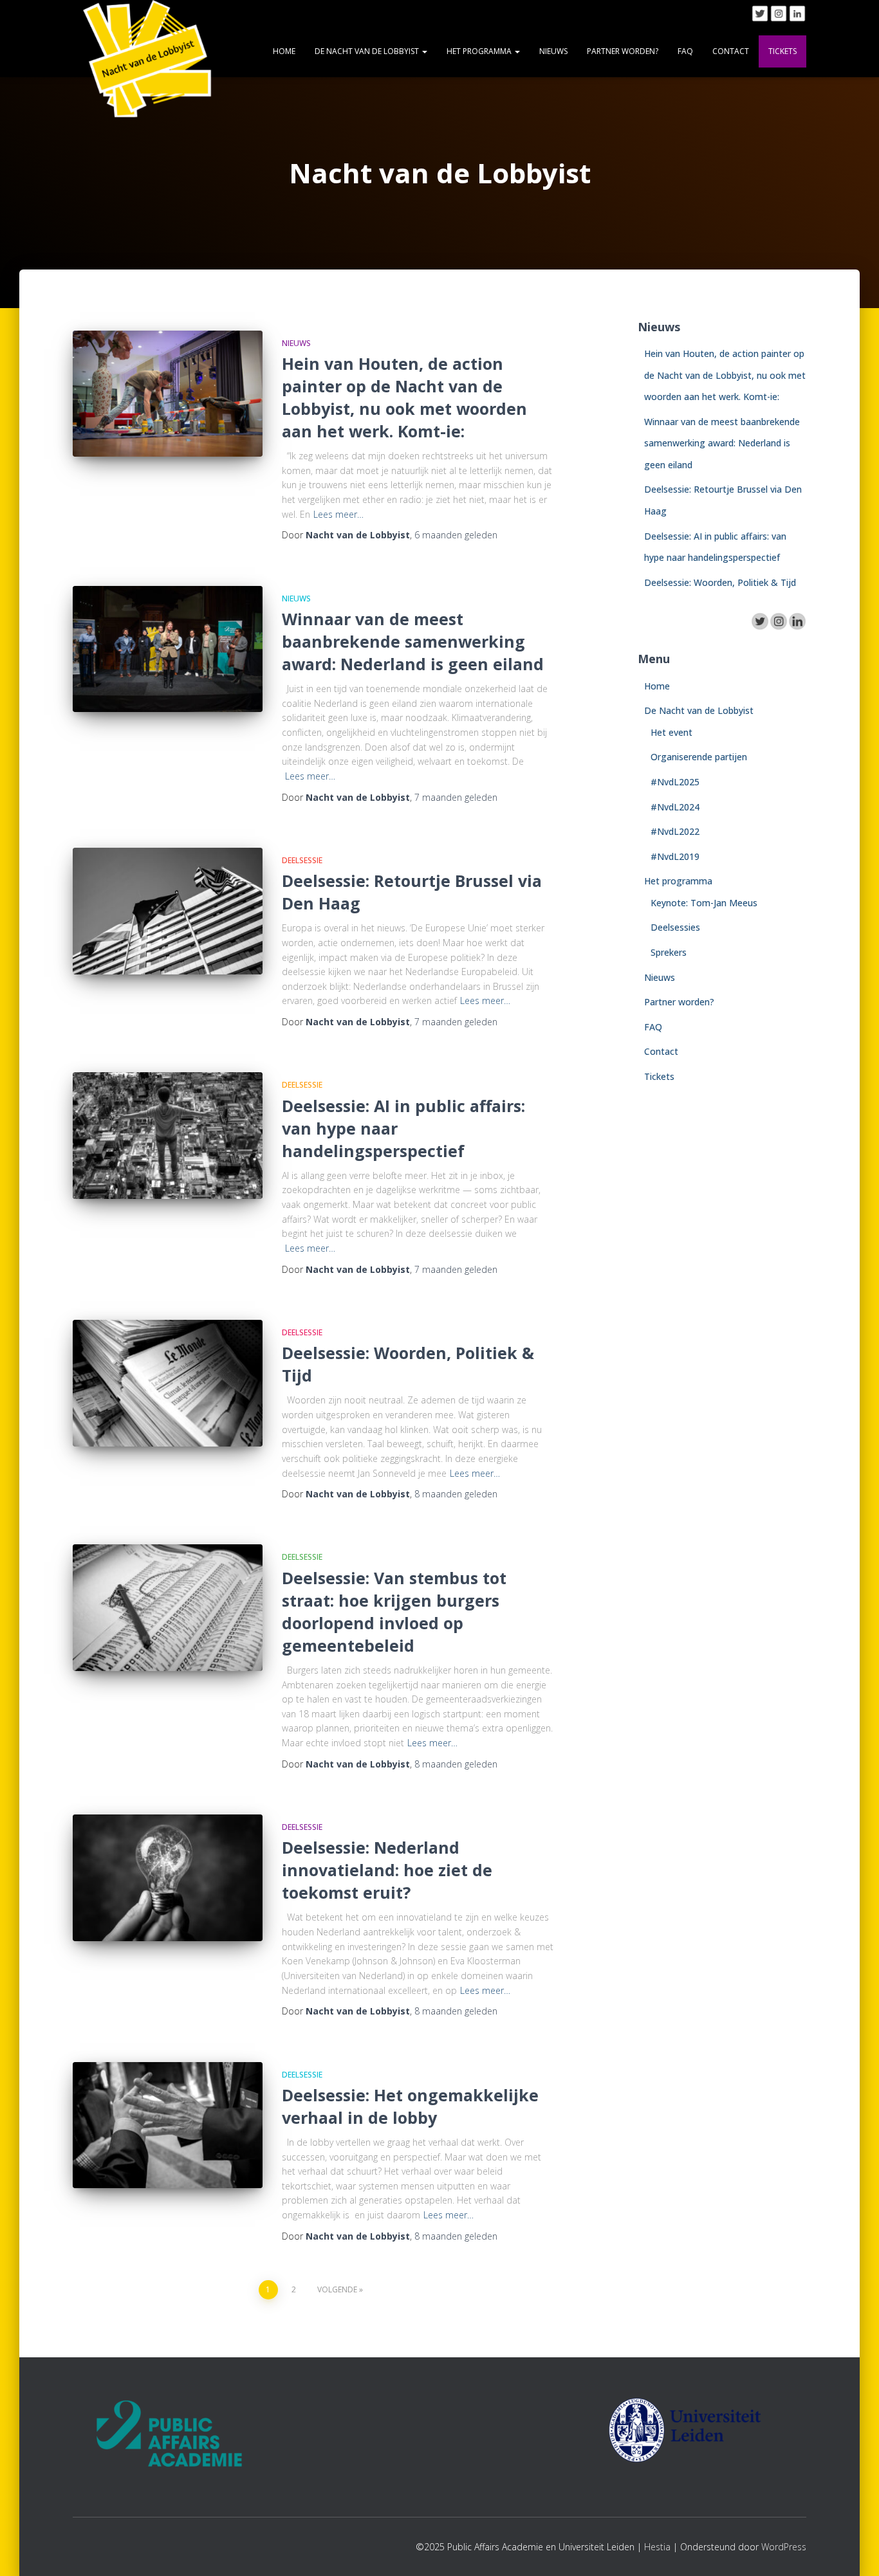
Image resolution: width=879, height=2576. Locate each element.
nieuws (296, 343)
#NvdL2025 (675, 782)
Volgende (337, 2289)
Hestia (657, 2547)
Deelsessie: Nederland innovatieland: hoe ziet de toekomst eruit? (387, 1870)
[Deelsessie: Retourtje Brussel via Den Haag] (168, 911)
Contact (731, 51)
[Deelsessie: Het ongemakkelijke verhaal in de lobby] (168, 2125)
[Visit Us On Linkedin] (797, 13)
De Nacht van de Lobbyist (368, 51)
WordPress (784, 2547)
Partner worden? (623, 51)
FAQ (685, 51)
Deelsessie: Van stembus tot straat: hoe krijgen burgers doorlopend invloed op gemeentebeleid (394, 1612)
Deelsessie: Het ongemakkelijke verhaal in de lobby (410, 2106)
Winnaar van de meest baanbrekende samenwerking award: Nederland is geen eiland (413, 641)
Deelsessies (675, 927)
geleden (456, 535)
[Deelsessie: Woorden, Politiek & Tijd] (168, 1383)
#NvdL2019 (675, 856)
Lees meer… (338, 514)
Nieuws (553, 51)
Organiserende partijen (699, 757)
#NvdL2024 (675, 807)
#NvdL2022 (675, 831)
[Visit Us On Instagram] (778, 13)
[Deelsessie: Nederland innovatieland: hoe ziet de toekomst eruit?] (168, 1878)
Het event (671, 732)
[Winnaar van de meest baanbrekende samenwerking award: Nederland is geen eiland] (168, 649)
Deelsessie (302, 860)
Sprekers (669, 952)
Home (284, 51)
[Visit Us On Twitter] (760, 13)
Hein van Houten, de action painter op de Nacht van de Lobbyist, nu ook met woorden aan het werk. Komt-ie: (404, 397)
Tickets (782, 51)
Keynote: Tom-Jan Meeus (705, 903)
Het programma (480, 51)
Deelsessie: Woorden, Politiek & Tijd (720, 582)
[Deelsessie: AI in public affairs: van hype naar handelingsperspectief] (168, 1136)
